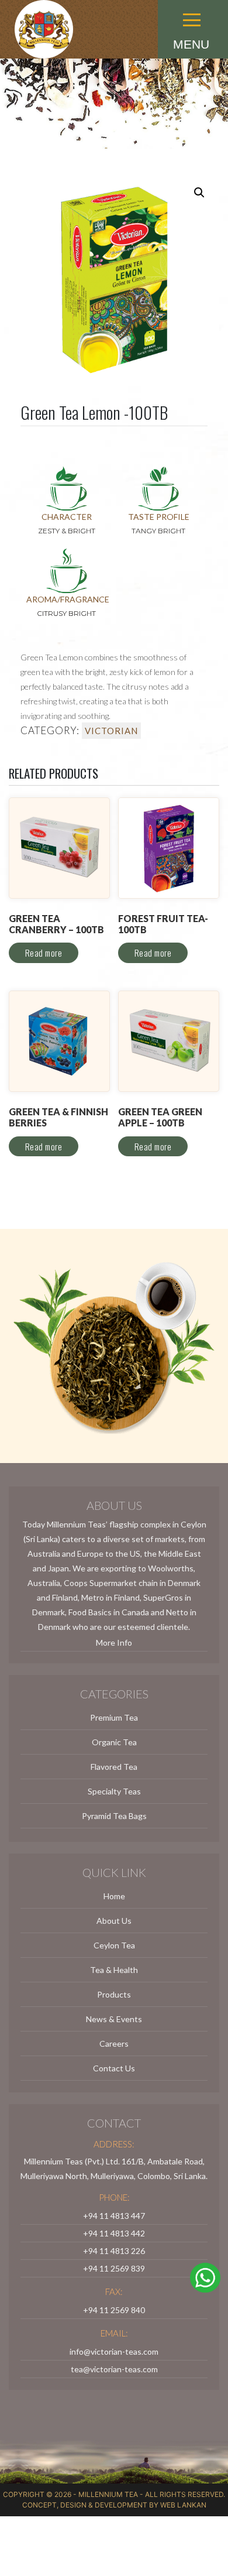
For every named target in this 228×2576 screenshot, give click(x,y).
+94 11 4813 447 (114, 2216)
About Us (114, 1921)
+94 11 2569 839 (114, 2268)
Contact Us (114, 2068)
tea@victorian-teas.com (114, 2369)
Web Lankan (183, 2505)
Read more (44, 953)
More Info (114, 1642)
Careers (114, 2044)
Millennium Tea (108, 2494)
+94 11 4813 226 (114, 2251)
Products (114, 1994)
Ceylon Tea (114, 1945)
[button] (193, 4)
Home (114, 1896)
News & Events (114, 2019)
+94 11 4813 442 (114, 2233)
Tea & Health (114, 1970)
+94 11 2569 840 (114, 2310)
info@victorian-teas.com (114, 2351)
